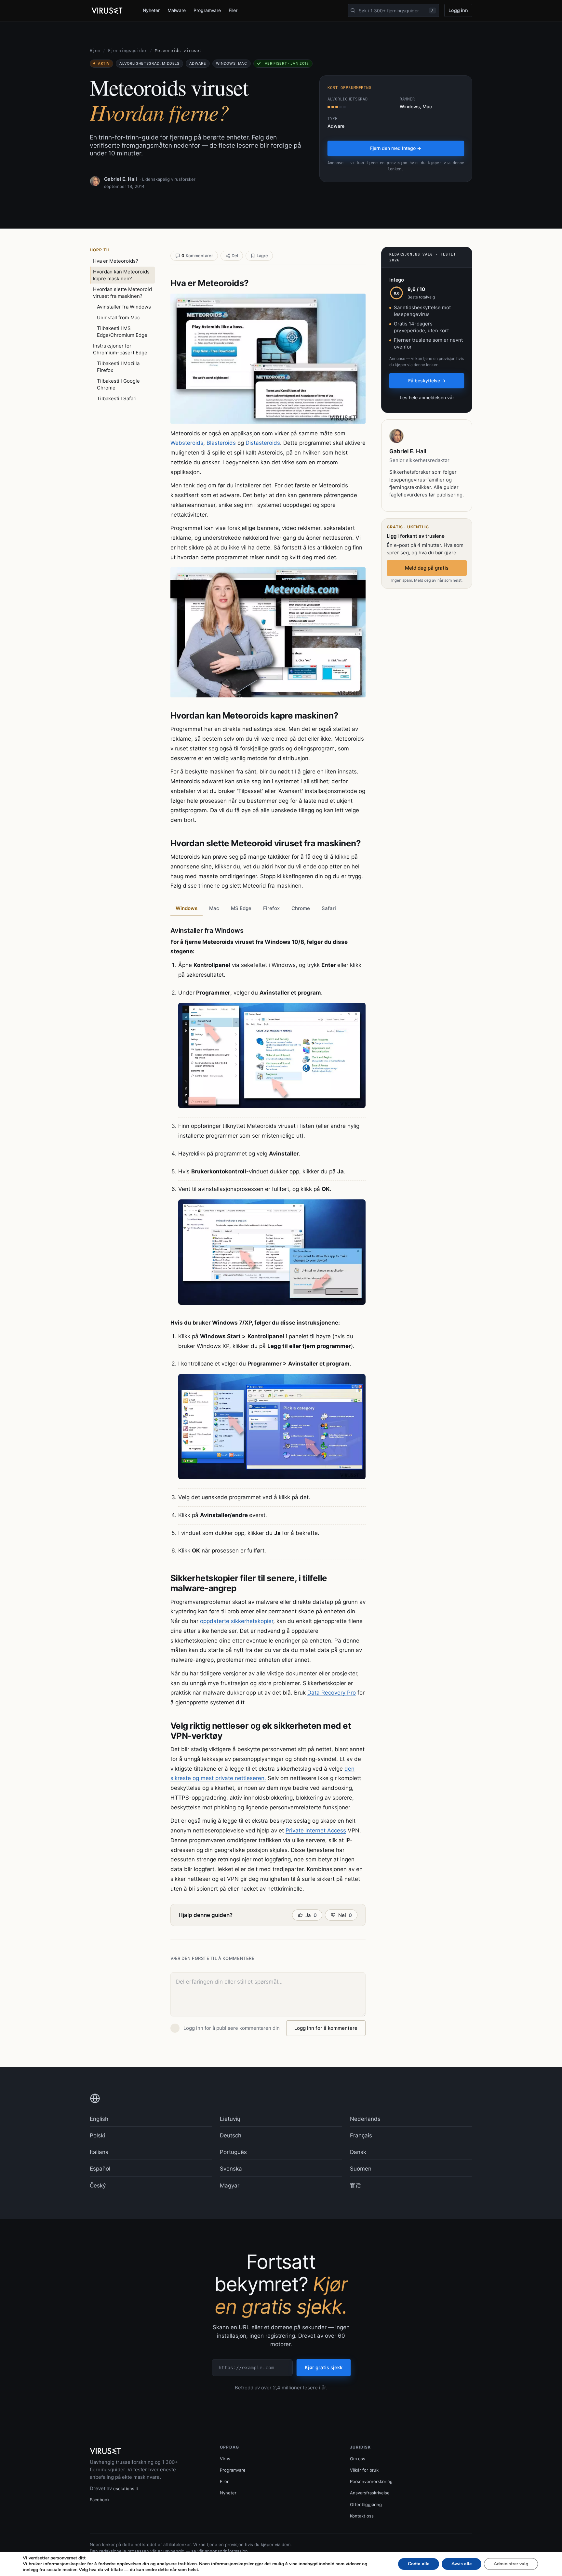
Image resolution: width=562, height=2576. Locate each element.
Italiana (99, 2152)
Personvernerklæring (371, 2481)
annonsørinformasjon (226, 2551)
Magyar (230, 2186)
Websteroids (187, 443)
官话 (355, 2186)
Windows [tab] (187, 908)
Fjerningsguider (127, 51)
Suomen (361, 2169)
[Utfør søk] (353, 10)
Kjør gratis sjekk (324, 2367)
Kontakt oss (362, 2516)
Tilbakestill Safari (117, 398)
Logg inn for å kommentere (326, 2028)
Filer (233, 10)
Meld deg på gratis (427, 568)
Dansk (358, 2152)
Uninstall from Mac (118, 317)
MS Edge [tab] (241, 908)
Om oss (358, 2459)
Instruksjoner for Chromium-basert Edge (120, 349)
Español (100, 2169)
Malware (177, 10)
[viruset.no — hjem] (111, 11)
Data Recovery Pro (332, 1693)
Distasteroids (263, 443)
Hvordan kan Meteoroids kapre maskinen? (121, 275)
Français (361, 2135)
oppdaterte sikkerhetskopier (237, 1621)
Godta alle (419, 2564)
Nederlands (365, 2119)
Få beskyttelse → (427, 381)
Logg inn (458, 10)
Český (98, 2186)
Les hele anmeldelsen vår (427, 397)
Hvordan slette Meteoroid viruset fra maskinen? (122, 293)
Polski (97, 2135)
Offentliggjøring (366, 2504)
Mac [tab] (214, 908)
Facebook (100, 2500)
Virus (225, 2459)
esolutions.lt (126, 2489)
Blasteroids (221, 443)
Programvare (207, 10)
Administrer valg (511, 2564)
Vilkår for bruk (364, 2470)
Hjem (95, 51)
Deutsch (231, 2135)
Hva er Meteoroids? (116, 261)
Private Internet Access (316, 1830)
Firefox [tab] (271, 908)
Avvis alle (462, 2564)
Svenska (231, 2169)
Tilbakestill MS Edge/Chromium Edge (122, 332)
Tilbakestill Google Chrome (118, 384)
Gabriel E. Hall (120, 179)
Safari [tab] (329, 908)
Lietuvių (230, 2119)
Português (233, 2152)
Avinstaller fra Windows (124, 307)
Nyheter (151, 10)
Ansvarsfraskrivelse (370, 2493)
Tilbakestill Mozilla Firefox (118, 367)
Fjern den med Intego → (396, 148)
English (99, 2119)
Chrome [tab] (301, 908)
